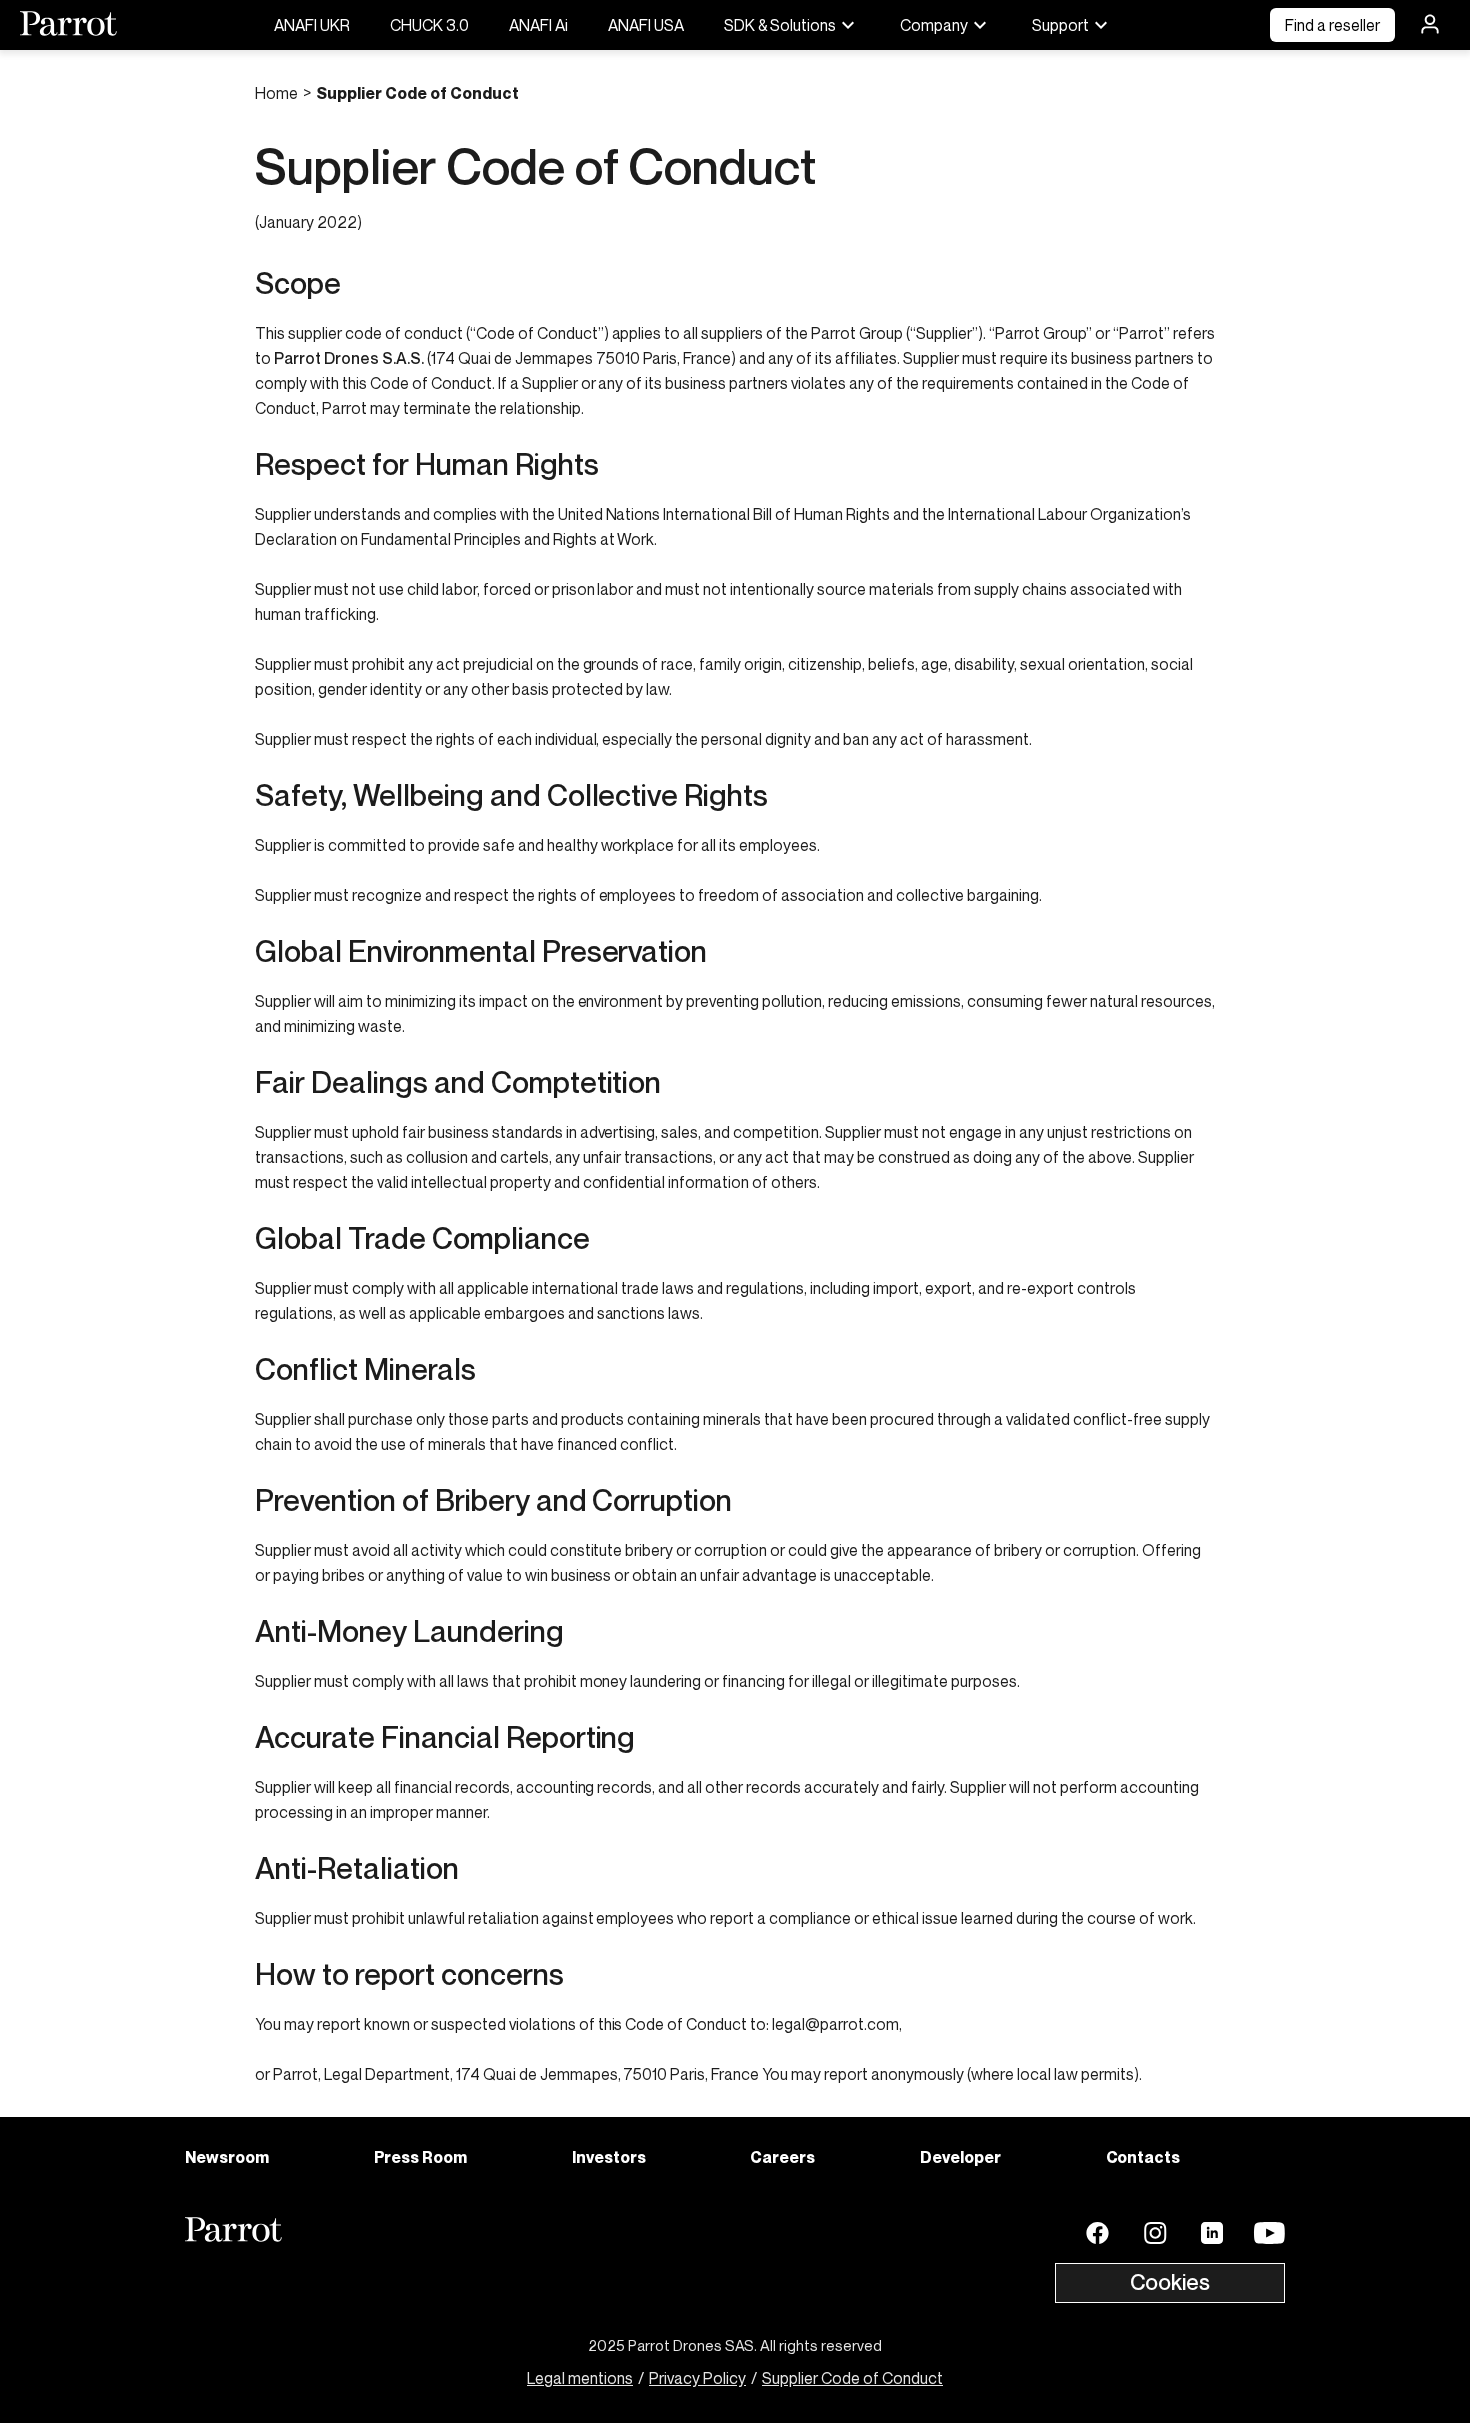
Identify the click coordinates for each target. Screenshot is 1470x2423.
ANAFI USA (646, 25)
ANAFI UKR (312, 25)
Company (934, 25)
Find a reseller (1332, 25)
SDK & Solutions (780, 25)
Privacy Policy (697, 2378)
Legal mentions (580, 2378)
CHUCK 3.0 (429, 25)
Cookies (1170, 2282)
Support (1060, 25)
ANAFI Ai (538, 25)
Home (276, 93)
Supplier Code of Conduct (852, 2378)
